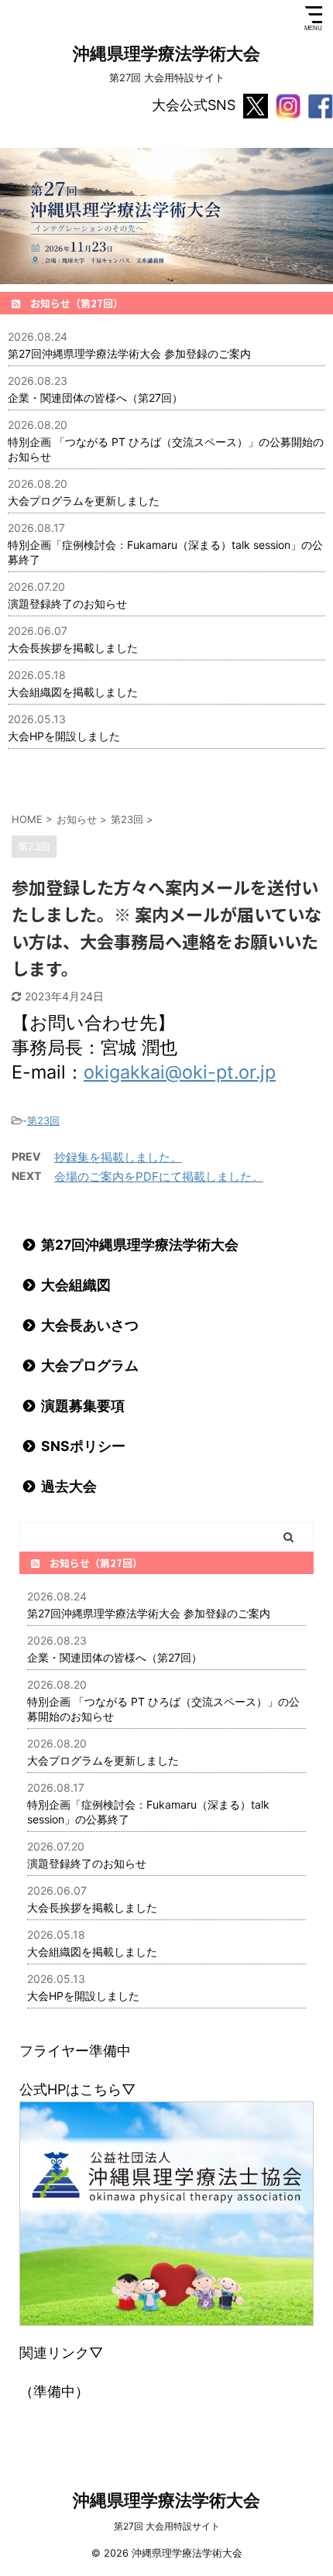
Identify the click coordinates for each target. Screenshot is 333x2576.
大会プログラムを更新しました (84, 501)
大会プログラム (90, 1365)
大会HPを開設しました (64, 736)
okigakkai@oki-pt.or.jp (180, 1072)
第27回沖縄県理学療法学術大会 (140, 1245)
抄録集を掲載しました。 (118, 1157)
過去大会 (69, 1486)
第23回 (43, 1120)
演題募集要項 (83, 1406)
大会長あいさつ (90, 1325)
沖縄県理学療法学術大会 (166, 53)
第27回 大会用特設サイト (167, 2526)
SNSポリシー (83, 1446)
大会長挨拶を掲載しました (73, 648)
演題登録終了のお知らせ (67, 604)
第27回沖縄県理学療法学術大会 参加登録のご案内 (129, 353)
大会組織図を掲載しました (73, 692)
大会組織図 (76, 1285)
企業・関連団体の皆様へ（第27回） (95, 398)
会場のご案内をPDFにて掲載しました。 (159, 1177)
